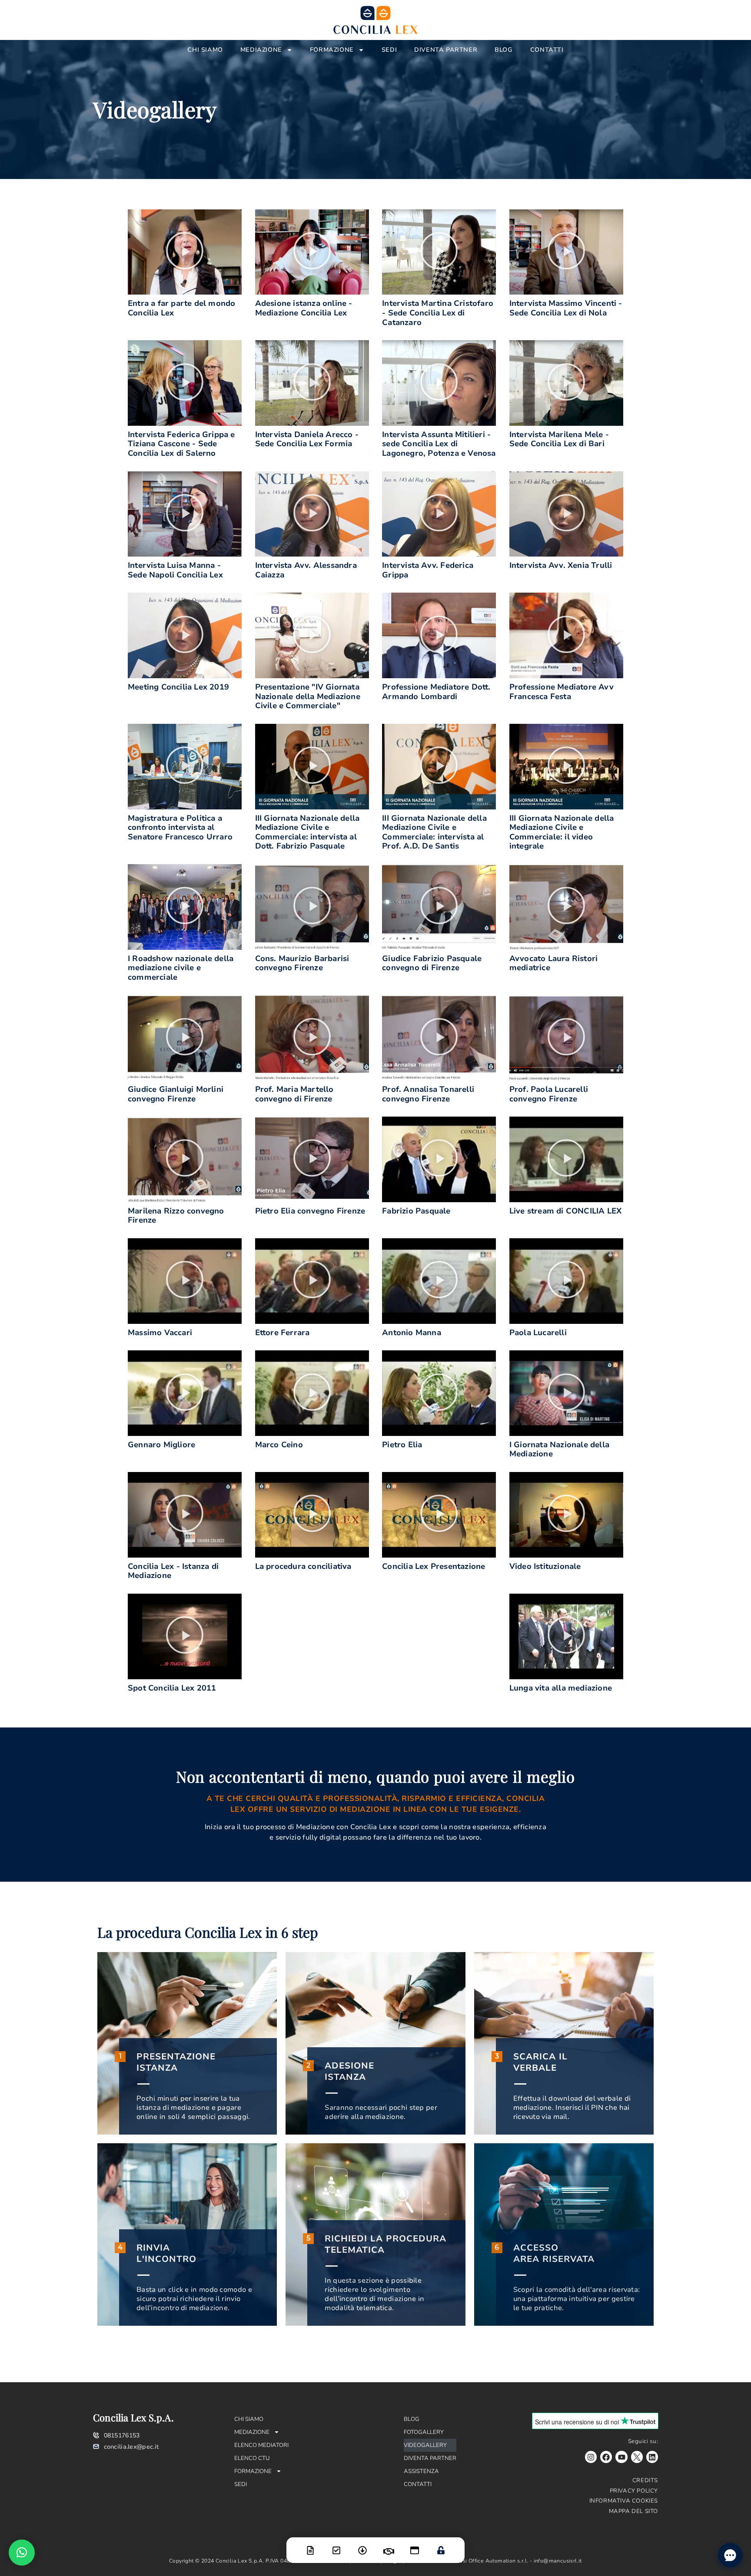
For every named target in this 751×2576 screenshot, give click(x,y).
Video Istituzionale (545, 1566)
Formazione (332, 50)
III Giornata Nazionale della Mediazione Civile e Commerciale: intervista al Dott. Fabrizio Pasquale (307, 832)
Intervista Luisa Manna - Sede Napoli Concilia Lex (175, 570)
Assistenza (421, 2471)
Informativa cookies (624, 2501)
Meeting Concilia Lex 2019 (178, 687)
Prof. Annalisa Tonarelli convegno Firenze (428, 1094)
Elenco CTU (252, 2458)
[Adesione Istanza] (336, 2545)
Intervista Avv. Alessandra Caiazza (306, 570)
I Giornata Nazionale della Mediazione (559, 1449)
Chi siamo (205, 50)
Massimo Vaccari (160, 1333)
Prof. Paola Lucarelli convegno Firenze (549, 1094)
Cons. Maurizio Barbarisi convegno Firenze (302, 963)
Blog (503, 50)
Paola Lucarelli (538, 1333)
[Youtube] (621, 2457)
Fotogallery (424, 2432)
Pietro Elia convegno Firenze (310, 1211)
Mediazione (261, 50)
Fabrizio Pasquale (416, 1211)
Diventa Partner (446, 50)
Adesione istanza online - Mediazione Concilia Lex (304, 308)
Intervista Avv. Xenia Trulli (561, 565)
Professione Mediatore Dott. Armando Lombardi (436, 692)
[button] (185, 252)
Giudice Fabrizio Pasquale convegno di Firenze (432, 963)
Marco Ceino (279, 1445)
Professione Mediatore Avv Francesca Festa (562, 692)
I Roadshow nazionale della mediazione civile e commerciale (181, 968)
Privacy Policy (634, 2491)
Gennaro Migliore (161, 1445)
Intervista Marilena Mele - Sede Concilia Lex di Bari (559, 439)
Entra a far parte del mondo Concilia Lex (181, 308)
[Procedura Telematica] (415, 2545)
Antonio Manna (412, 1333)
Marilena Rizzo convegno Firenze (176, 1216)
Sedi (389, 50)
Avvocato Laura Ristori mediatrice (553, 963)
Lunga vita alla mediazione (561, 1688)
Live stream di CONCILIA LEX (565, 1211)
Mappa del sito (633, 2511)
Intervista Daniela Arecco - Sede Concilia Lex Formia (307, 439)
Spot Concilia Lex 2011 (172, 1688)
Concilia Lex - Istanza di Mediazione (173, 1571)
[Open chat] (730, 2555)
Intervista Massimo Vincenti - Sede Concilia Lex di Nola (566, 308)
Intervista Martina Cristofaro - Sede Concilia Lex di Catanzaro (438, 313)
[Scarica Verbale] (362, 2545)
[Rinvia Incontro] (389, 2546)
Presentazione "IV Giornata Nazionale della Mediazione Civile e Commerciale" (308, 696)
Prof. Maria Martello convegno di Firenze (294, 1094)
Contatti (547, 50)
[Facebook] (606, 2457)
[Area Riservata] (441, 2545)
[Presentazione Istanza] (310, 2545)
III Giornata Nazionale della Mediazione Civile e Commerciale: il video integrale (562, 832)
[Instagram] (591, 2457)
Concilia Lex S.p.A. (133, 2417)
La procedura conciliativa (303, 1566)
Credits (645, 2480)
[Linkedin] (652, 2457)
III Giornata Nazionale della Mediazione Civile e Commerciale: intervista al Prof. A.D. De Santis (434, 832)
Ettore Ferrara (282, 1333)
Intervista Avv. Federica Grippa (428, 570)
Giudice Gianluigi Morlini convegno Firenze (176, 1094)
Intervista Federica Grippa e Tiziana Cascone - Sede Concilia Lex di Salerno (181, 444)
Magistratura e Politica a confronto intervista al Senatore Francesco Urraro (180, 827)
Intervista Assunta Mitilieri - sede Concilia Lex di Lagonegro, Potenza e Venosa (439, 444)
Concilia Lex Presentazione (434, 1566)
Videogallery (425, 2445)
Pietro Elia (402, 1445)
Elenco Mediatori (261, 2445)
